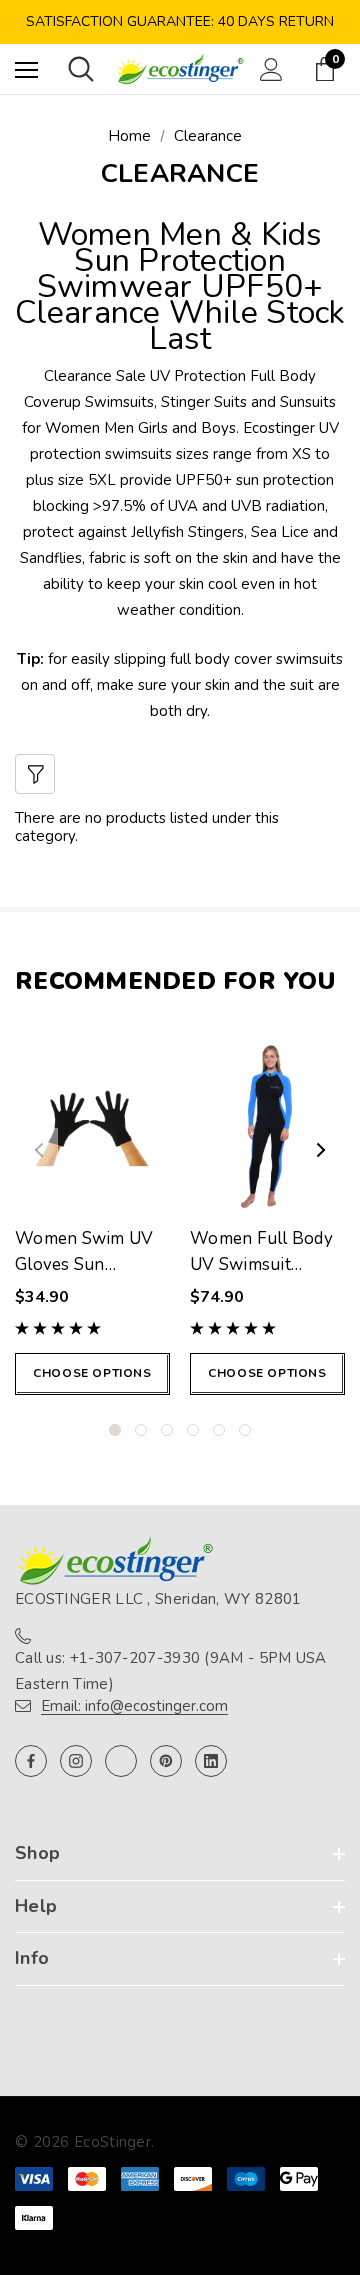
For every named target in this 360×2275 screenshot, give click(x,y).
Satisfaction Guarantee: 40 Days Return (180, 21)
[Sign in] (271, 69)
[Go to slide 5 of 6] (219, 1430)
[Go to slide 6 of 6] (245, 1430)
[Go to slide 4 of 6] (193, 1430)
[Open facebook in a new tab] (31, 1761)
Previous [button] (39, 1150)
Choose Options (92, 1373)
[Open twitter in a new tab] (121, 1761)
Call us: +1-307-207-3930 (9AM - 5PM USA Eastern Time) (171, 1671)
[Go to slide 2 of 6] (141, 1430)
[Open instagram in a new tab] (76, 1761)
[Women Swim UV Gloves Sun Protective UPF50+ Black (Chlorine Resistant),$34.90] (92, 1125)
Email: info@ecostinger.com (134, 1706)
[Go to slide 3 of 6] (167, 1430)
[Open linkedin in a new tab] (211, 1761)
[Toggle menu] (26, 69)
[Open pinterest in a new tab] (166, 1761)
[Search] (81, 69)
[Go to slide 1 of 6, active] (115, 1430)
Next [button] (321, 1150)
